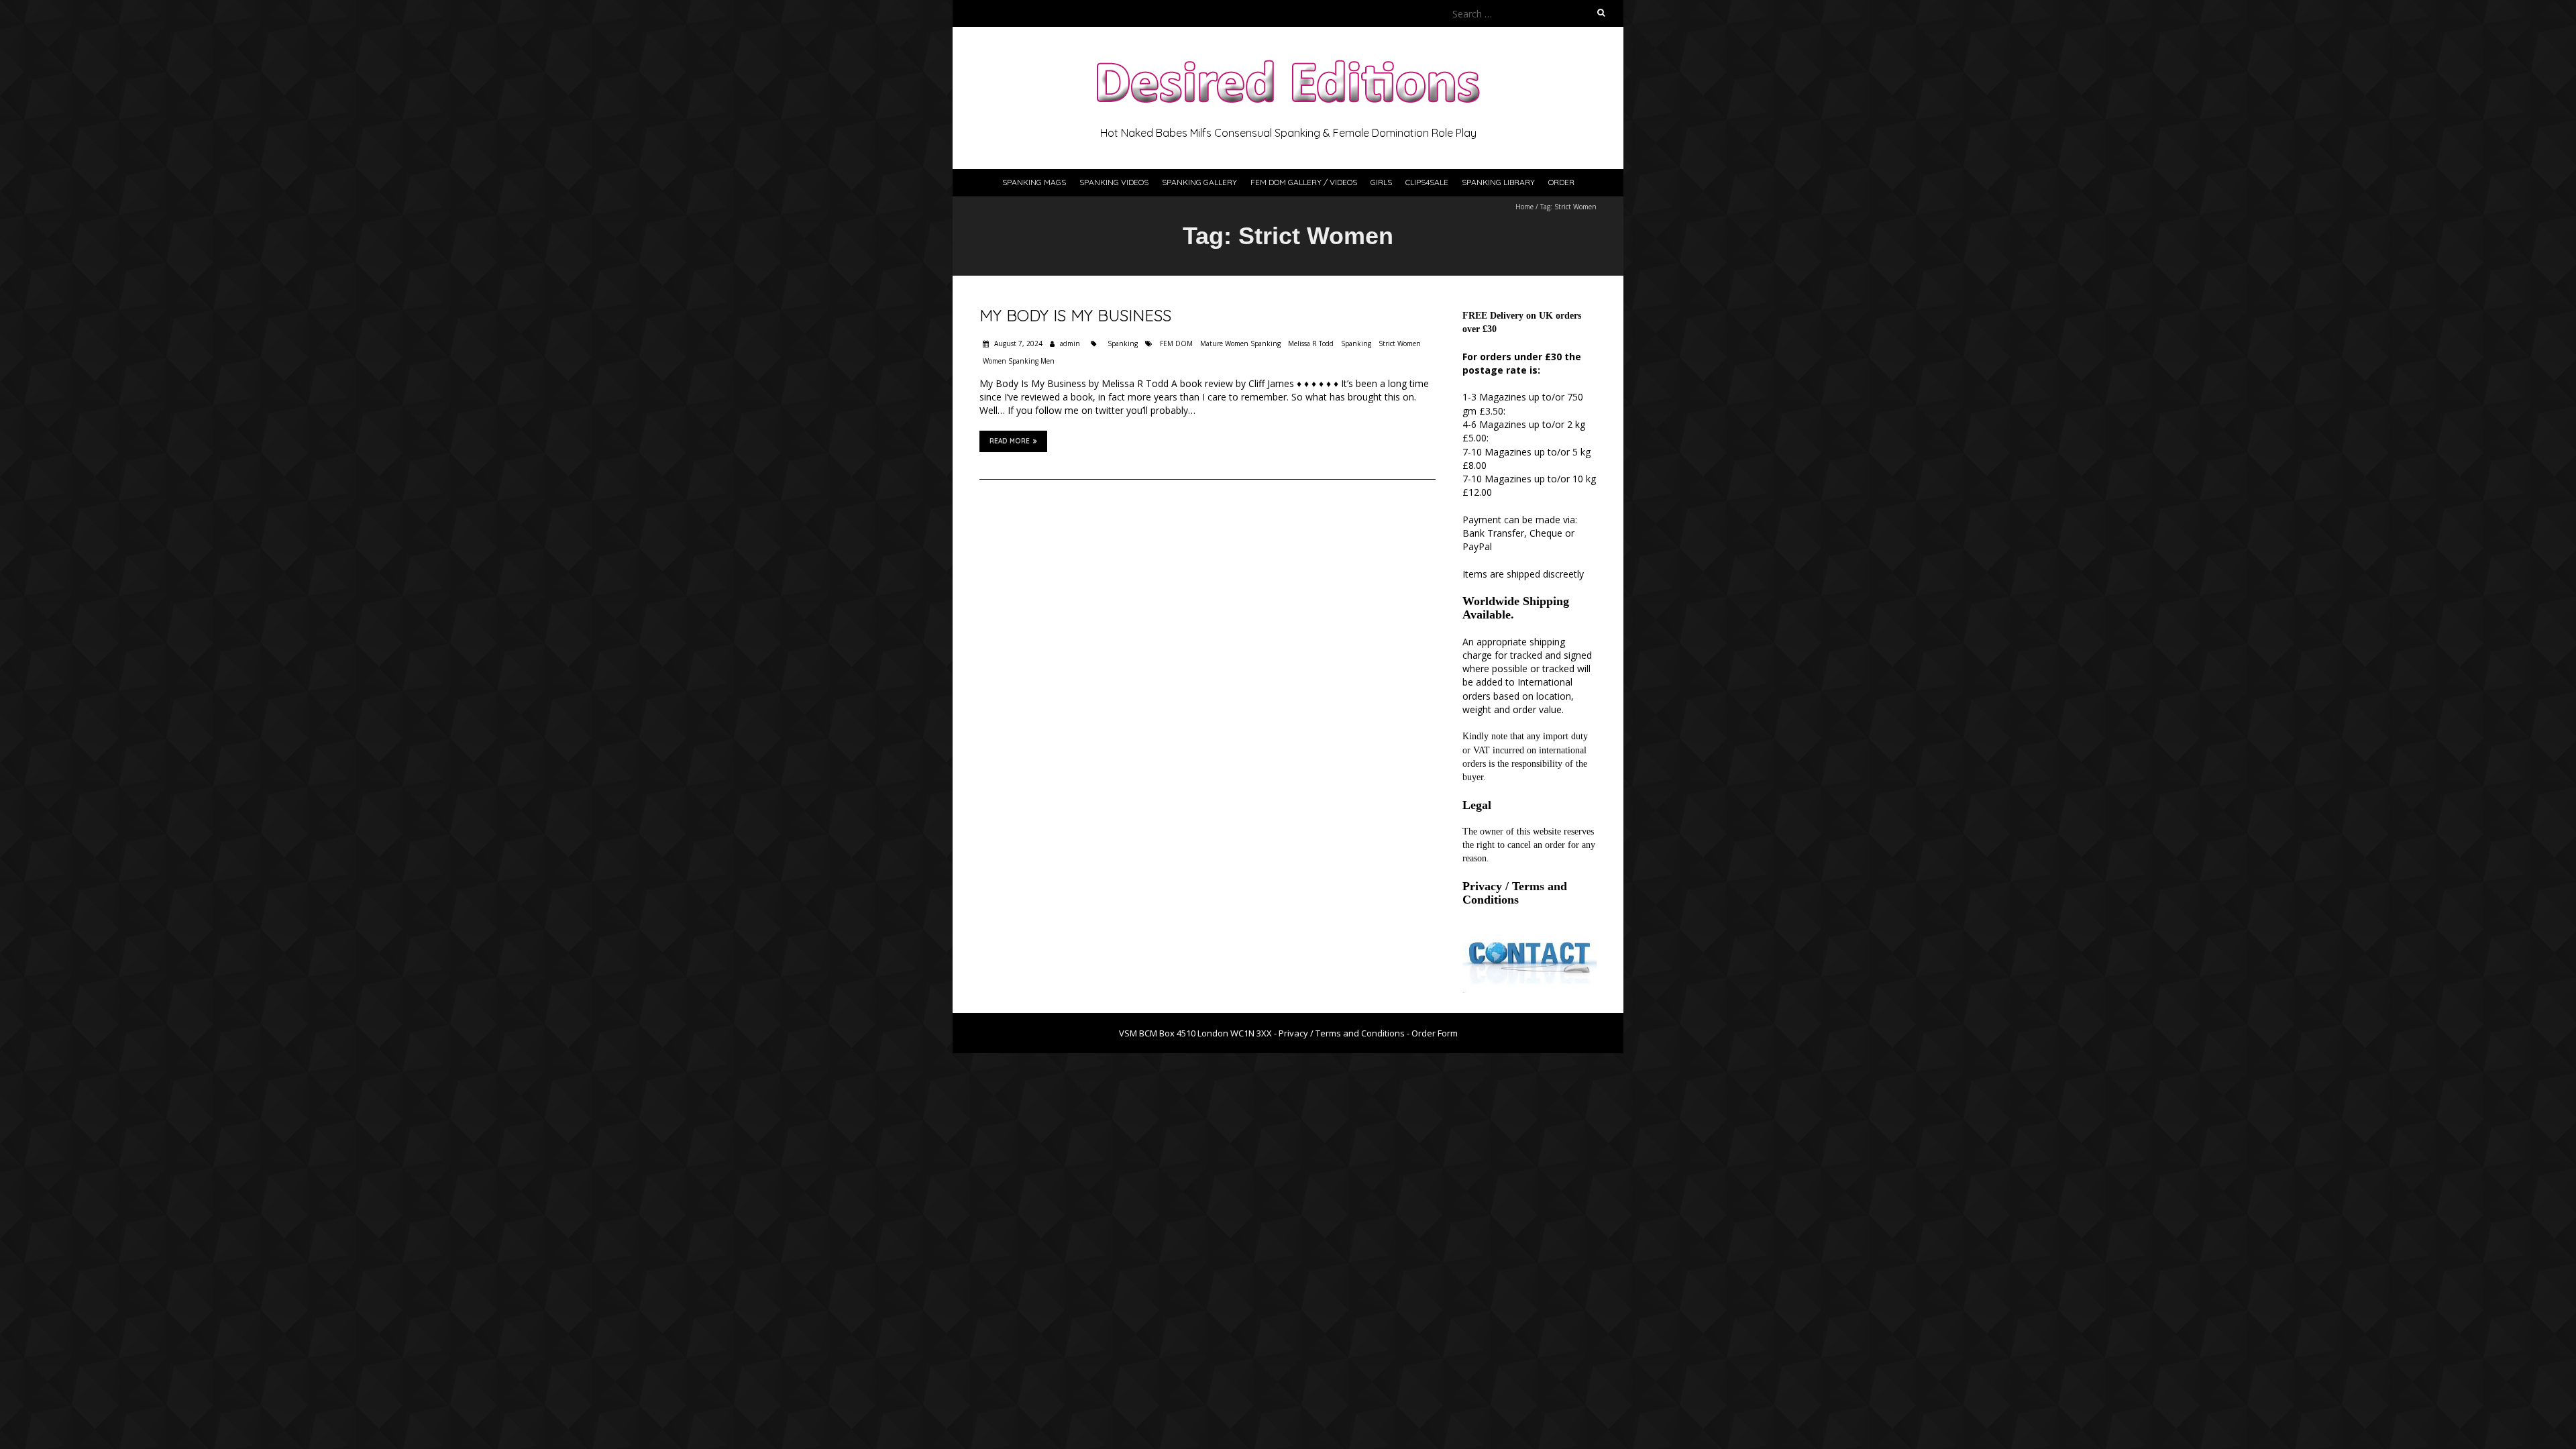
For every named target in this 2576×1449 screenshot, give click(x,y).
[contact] (1529, 934)
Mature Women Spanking (1240, 343)
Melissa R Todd (1311, 343)
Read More (1010, 441)
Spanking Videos (1114, 182)
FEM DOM (1176, 343)
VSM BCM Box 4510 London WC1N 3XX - (1199, 1033)
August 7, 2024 (1017, 343)
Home (1524, 207)
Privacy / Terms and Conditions (1515, 893)
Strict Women (1400, 343)
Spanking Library (1498, 182)
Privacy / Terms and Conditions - (1345, 1033)
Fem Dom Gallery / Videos (1304, 182)
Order (1561, 182)
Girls (1381, 182)
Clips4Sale (1427, 182)
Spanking (1123, 343)
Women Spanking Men (1019, 361)
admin (1070, 343)
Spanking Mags (1034, 182)
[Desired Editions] (1288, 60)
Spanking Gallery (1199, 182)
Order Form (1435, 1033)
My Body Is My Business (1075, 315)
